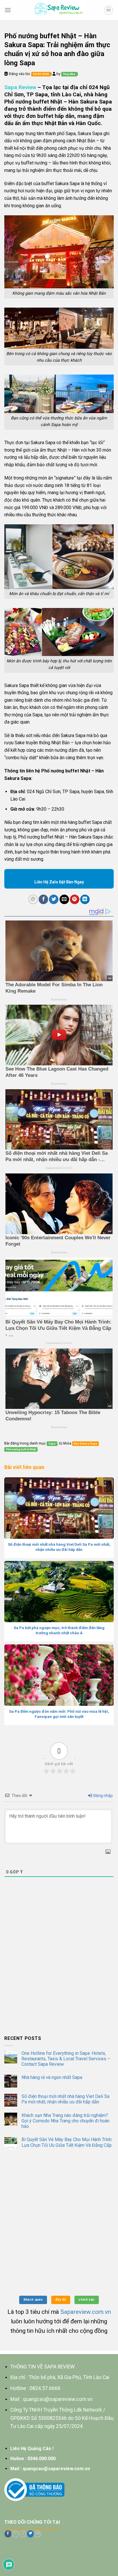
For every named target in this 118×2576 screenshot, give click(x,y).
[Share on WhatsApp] (33, 899)
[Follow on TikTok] (23, 2534)
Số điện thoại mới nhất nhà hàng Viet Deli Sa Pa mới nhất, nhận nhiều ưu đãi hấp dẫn (65, 2099)
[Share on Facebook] (43, 899)
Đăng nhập (103, 1796)
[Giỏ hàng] (109, 10)
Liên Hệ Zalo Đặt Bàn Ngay (59, 882)
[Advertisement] (59, 1969)
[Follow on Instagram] (15, 2534)
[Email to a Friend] (64, 899)
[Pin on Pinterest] (75, 899)
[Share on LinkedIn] (85, 899)
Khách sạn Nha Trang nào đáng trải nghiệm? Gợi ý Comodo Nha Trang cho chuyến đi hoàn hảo (65, 2121)
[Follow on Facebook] (8, 2534)
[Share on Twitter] (54, 899)
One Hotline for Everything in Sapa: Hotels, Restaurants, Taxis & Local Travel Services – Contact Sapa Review (66, 2059)
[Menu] (8, 10)
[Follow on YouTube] (38, 2534)
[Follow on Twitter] (30, 2534)
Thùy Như (69, 74)
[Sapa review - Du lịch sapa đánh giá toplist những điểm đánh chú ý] (59, 10)
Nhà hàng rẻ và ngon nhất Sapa (52, 2077)
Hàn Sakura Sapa (85, 1444)
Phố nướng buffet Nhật (21, 1449)
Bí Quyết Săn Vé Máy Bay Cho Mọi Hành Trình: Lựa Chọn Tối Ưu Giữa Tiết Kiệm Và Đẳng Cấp (67, 2142)
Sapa (52, 1444)
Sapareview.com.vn (86, 2312)
